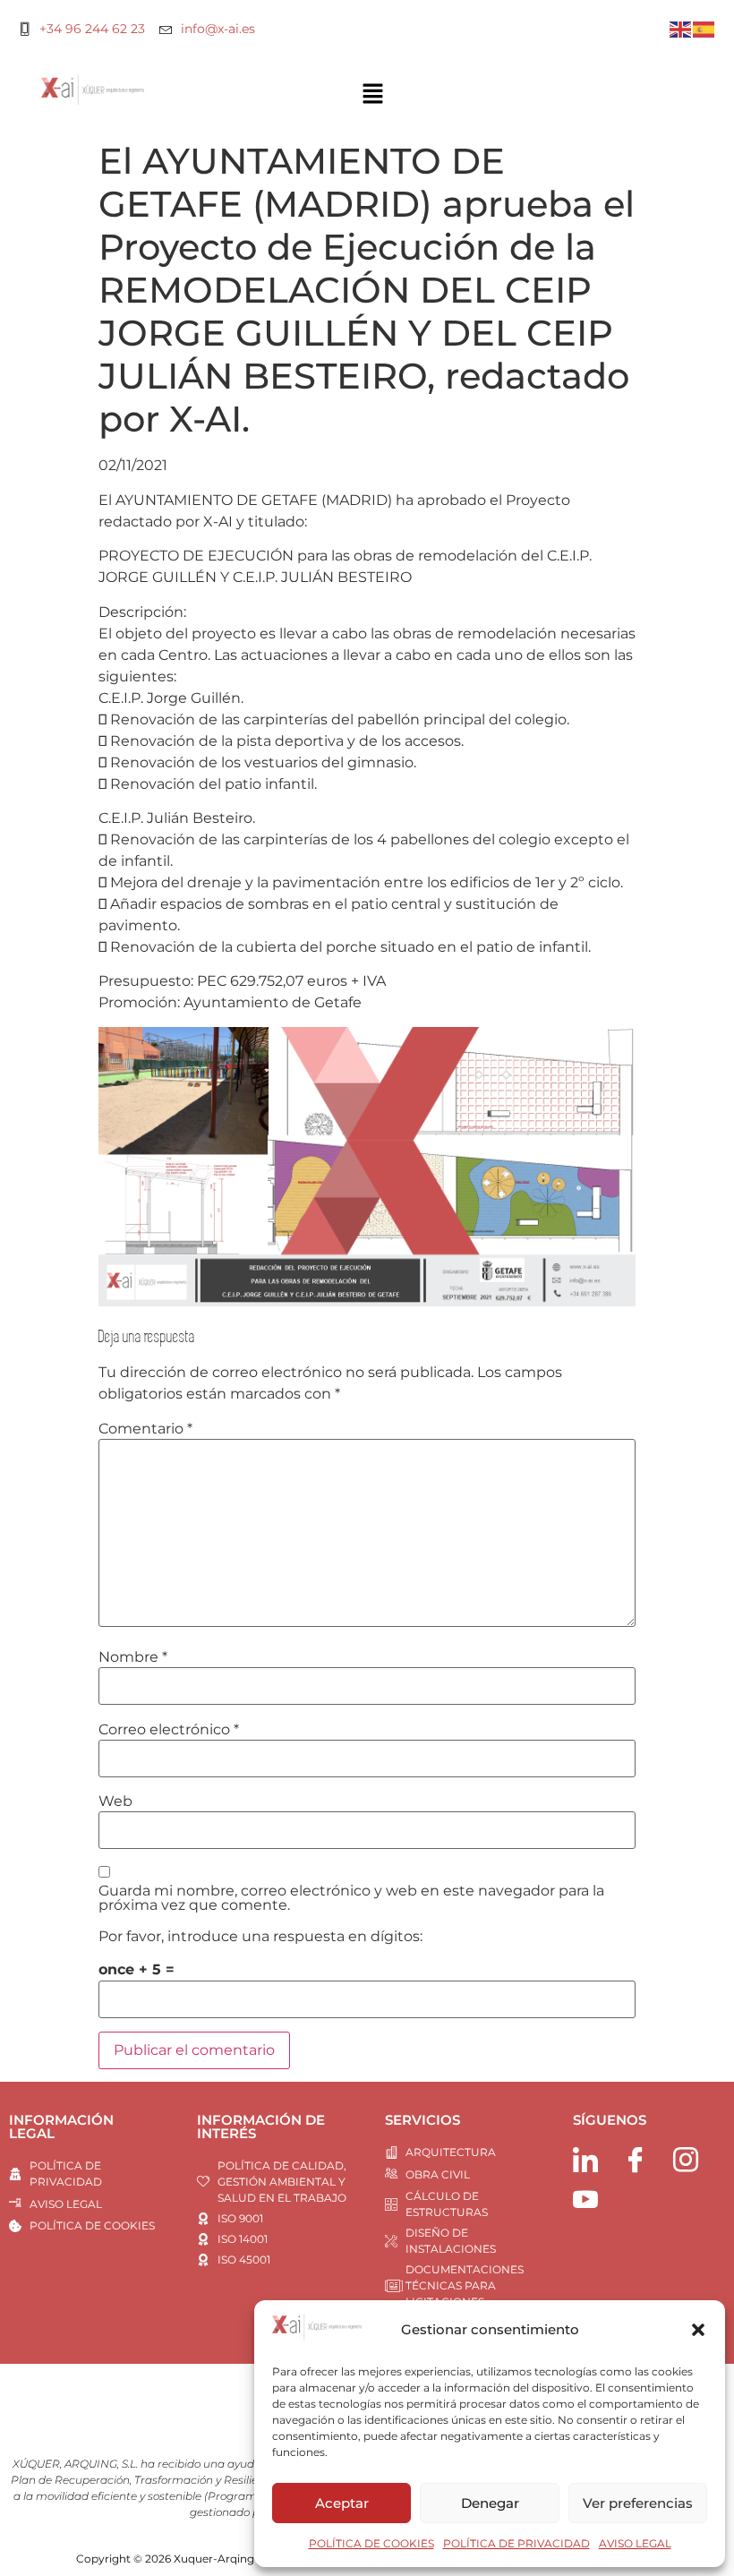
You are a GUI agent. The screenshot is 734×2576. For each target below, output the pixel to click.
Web (115, 1801)
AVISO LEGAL (635, 2543)
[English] (681, 28)
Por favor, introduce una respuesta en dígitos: (260, 1937)
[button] (698, 2330)
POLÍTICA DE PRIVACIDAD (516, 2543)
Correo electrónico (169, 1730)
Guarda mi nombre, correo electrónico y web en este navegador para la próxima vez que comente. (351, 1898)
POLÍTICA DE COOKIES (371, 2543)
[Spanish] (704, 28)
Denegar (490, 2503)
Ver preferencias (638, 2503)
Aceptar (342, 2503)
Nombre (133, 1657)
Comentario (145, 1429)
